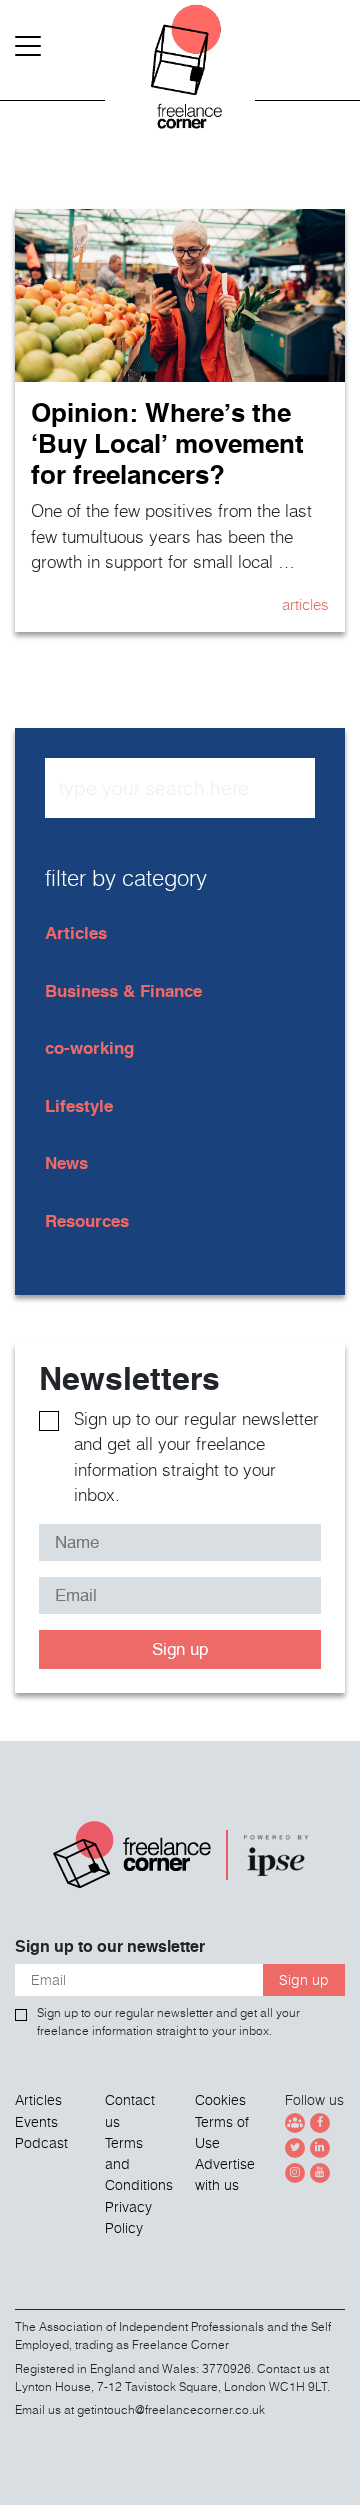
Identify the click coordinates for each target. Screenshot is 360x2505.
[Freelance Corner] (180, 80)
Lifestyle (79, 1105)
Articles (305, 604)
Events (36, 2122)
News (66, 1162)
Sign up (180, 1649)
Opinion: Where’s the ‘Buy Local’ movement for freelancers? (167, 443)
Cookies (220, 2100)
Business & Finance (123, 990)
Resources (87, 1220)
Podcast (41, 2143)
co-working (89, 1047)
